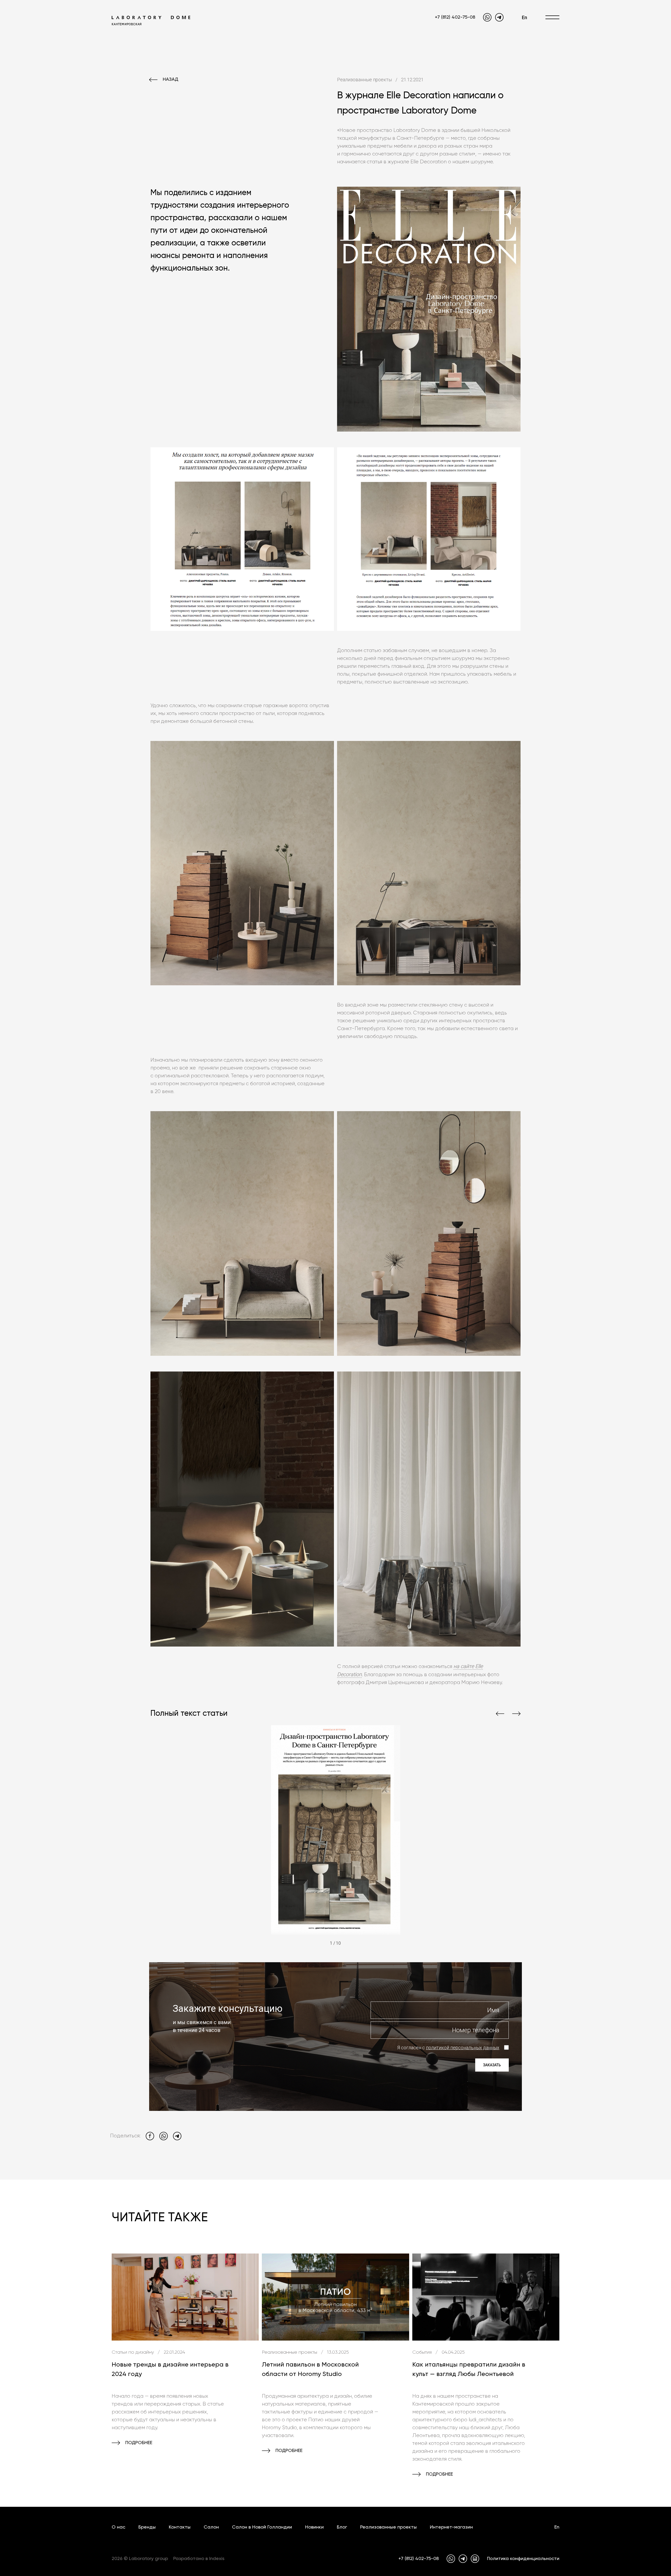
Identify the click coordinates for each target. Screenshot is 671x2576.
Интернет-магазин (451, 2527)
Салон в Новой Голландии (262, 2527)
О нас (118, 2527)
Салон (211, 2527)
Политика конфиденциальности (523, 2559)
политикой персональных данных (463, 2048)
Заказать (492, 2065)
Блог (342, 2527)
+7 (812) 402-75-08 (455, 17)
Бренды (147, 2527)
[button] (500, 1714)
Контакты (180, 2527)
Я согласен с (448, 2048)
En (524, 17)
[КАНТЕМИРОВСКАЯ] (151, 17)
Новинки (314, 2527)
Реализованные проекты (388, 2527)
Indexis (217, 2559)
